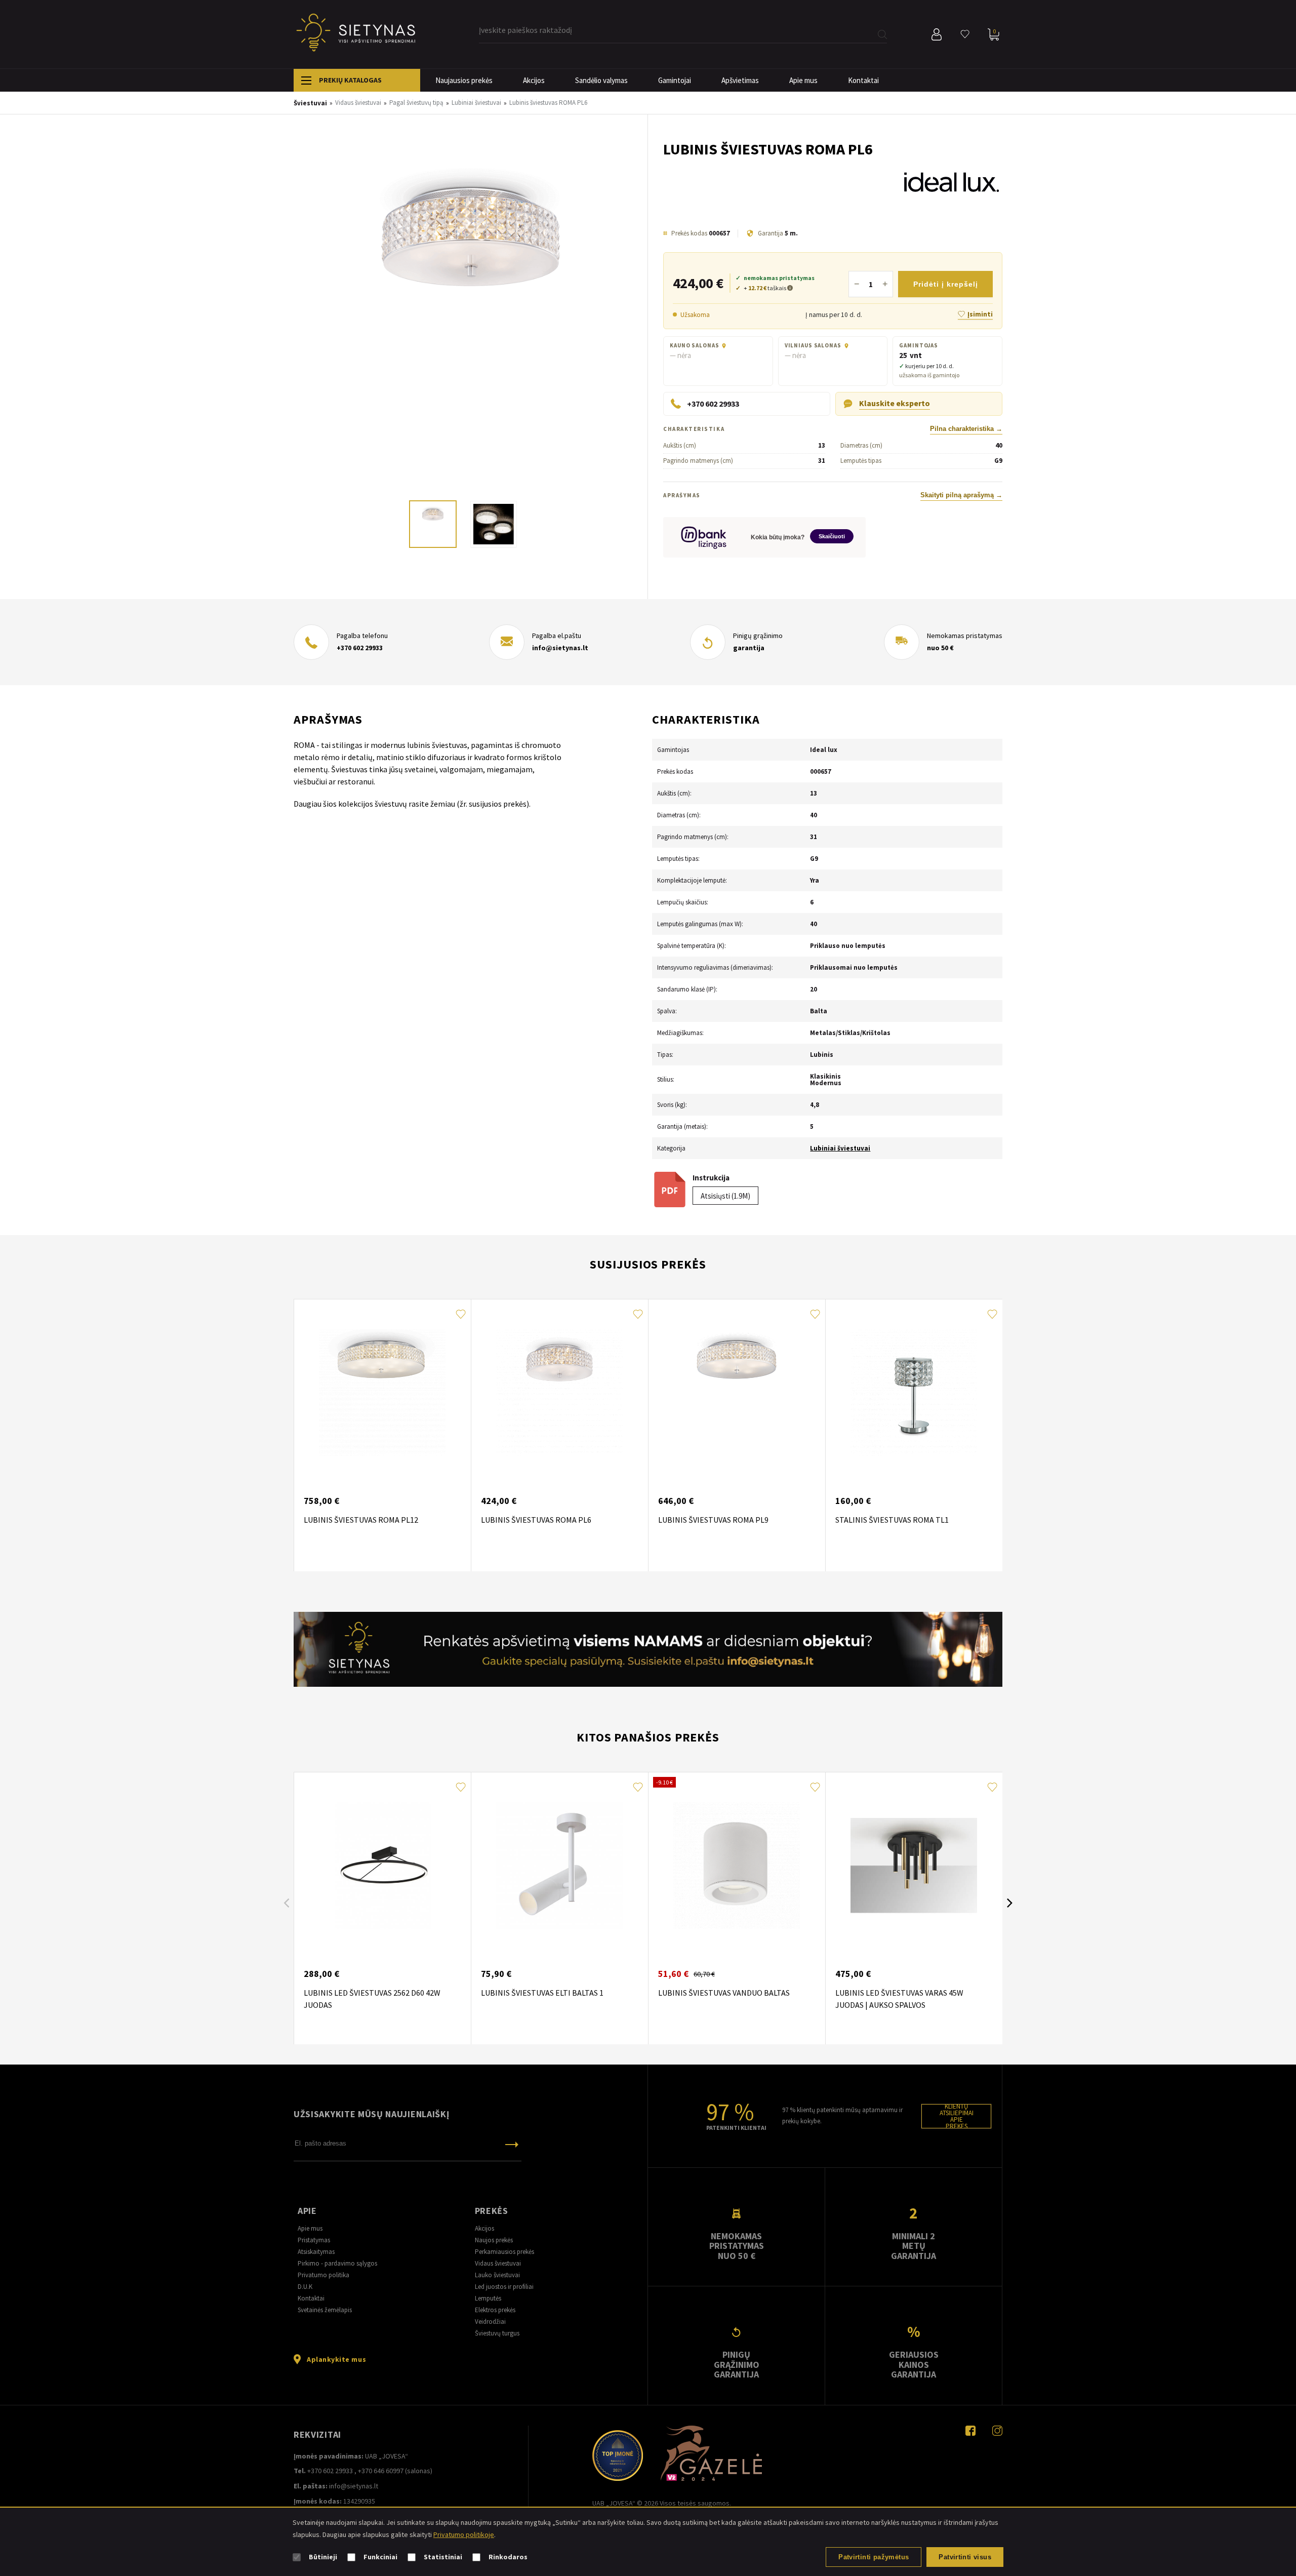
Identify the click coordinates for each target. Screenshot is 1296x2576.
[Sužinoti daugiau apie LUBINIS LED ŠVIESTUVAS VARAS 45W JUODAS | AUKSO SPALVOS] (914, 1866)
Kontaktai (863, 80)
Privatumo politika (323, 2275)
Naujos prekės (494, 2240)
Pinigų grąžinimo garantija (737, 2364)
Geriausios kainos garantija (914, 2364)
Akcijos (534, 80)
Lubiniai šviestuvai (840, 1148)
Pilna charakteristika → (966, 429)
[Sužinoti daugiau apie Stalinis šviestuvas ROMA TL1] (914, 1393)
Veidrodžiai (490, 2322)
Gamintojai (675, 80)
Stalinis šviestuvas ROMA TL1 (892, 1520)
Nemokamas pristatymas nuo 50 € (737, 2246)
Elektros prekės (495, 2310)
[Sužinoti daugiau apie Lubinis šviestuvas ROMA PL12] (382, 1393)
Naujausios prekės (464, 80)
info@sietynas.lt (560, 648)
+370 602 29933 (360, 648)
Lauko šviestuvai (497, 2275)
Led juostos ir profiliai (504, 2287)
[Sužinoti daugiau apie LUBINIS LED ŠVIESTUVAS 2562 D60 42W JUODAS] (382, 1866)
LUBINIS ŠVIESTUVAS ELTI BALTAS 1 (542, 1993)
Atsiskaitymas (316, 2252)
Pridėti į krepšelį (946, 284)
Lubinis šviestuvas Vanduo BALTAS (724, 1993)
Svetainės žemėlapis (325, 2310)
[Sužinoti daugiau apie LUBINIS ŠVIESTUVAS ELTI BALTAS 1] (559, 1866)
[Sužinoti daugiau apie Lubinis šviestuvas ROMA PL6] (559, 1393)
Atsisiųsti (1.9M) (725, 1196)
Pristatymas (314, 2240)
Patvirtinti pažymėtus (874, 2557)
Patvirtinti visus (965, 2557)
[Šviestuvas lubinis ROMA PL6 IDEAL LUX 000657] (471, 317)
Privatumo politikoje (464, 2534)
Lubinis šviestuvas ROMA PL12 (361, 1520)
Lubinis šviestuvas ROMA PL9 (713, 1520)
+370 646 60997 (381, 2471)
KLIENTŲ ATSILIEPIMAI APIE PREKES (957, 2116)
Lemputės (488, 2298)
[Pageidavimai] (965, 34)
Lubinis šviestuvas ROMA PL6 (536, 1520)
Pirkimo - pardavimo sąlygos (337, 2263)
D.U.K (305, 2287)
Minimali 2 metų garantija (914, 2246)
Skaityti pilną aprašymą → (961, 495)
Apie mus (803, 80)
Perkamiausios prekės (504, 2252)
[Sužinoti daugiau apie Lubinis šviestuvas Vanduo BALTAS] (737, 1866)
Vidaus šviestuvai (498, 2263)
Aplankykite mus (336, 2359)
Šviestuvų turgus (497, 2333)
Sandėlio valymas (601, 80)
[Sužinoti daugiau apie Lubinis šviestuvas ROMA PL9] (737, 1393)
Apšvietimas (740, 80)
